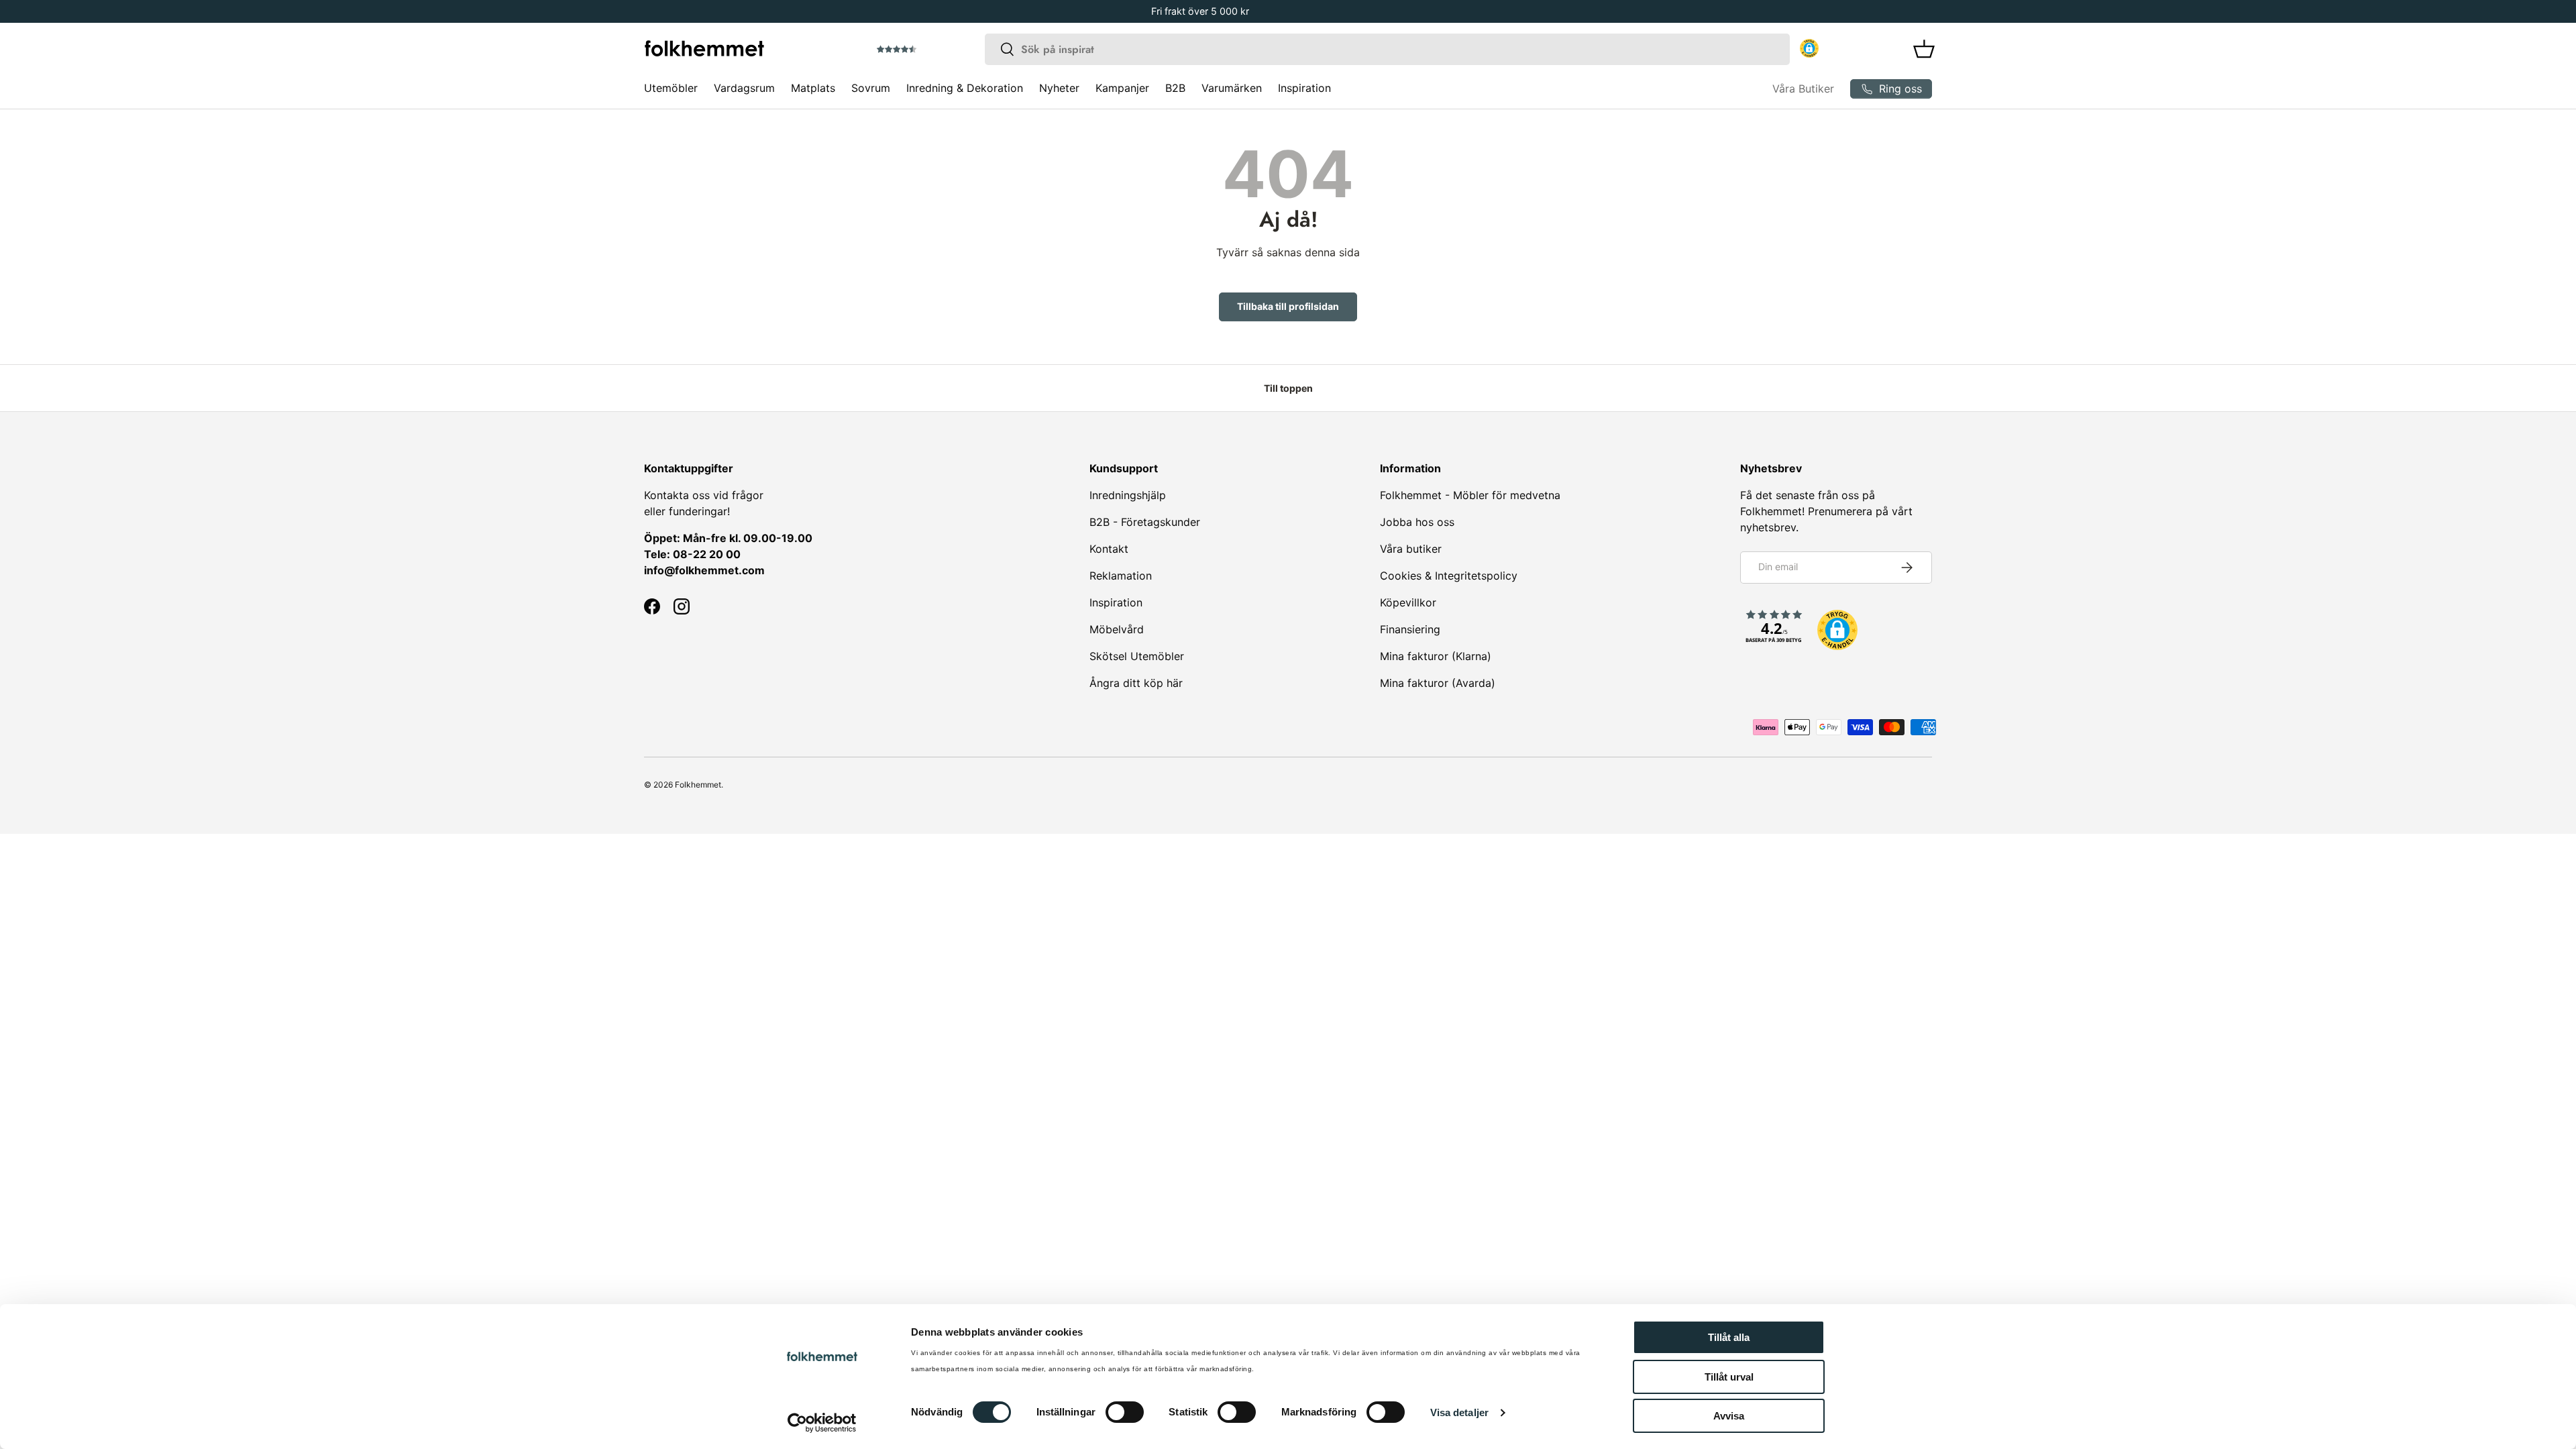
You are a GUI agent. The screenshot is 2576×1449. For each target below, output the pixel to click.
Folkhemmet (698, 785)
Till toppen (1288, 388)
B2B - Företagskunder (1145, 522)
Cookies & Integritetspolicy (1449, 576)
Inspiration (1304, 88)
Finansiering (1410, 629)
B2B (1175, 88)
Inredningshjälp (1128, 495)
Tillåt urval (1729, 1377)
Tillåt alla (1729, 1337)
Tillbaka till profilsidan (1288, 306)
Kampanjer (1122, 88)
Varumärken (1232, 88)
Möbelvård (1117, 629)
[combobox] (1387, 49)
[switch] (1125, 1412)
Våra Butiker (1803, 89)
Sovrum (871, 88)
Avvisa (1729, 1416)
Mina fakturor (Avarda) (1438, 683)
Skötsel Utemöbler (1137, 656)
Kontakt (1109, 549)
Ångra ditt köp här (1136, 683)
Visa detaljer (1459, 1412)
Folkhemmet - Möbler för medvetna (1470, 495)
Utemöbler (671, 88)
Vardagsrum (744, 88)
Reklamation (1121, 576)
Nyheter (1059, 88)
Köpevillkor (1408, 602)
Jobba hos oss (1417, 522)
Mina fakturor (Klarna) (1436, 656)
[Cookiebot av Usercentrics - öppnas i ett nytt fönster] (822, 1423)
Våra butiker (1411, 549)
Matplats (813, 88)
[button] (934, 50)
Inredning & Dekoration (965, 88)
